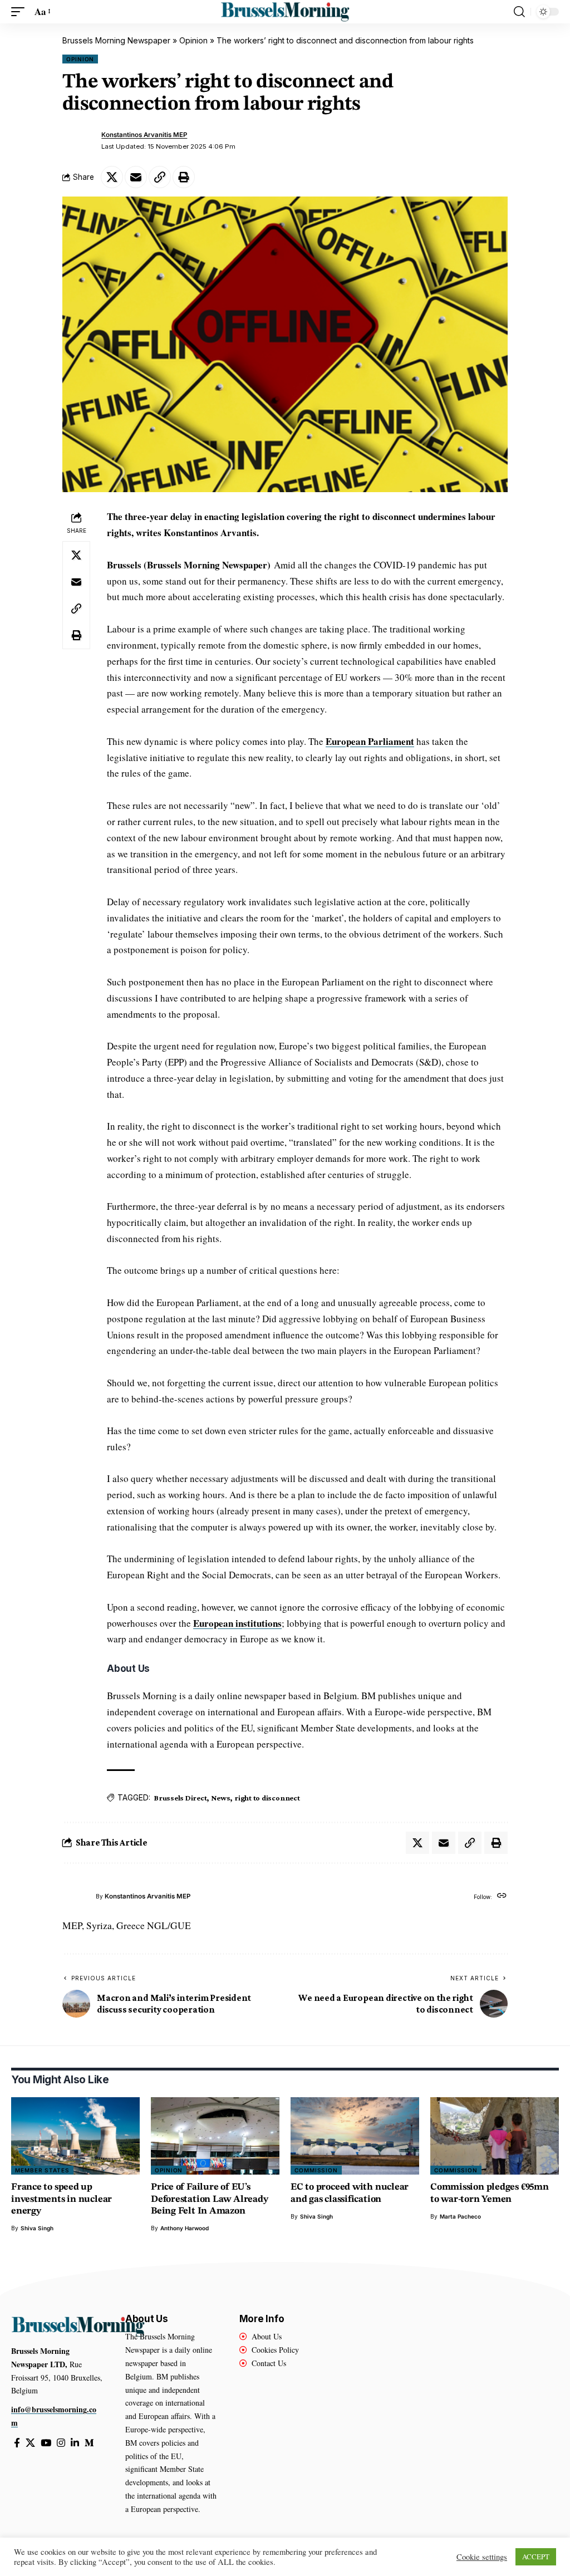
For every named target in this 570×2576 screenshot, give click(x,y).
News (220, 1798)
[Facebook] (17, 2443)
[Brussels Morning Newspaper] (285, 12)
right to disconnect (267, 1798)
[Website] (502, 1897)
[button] (21, 12)
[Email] (136, 177)
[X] (30, 2443)
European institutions (237, 1623)
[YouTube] (46, 2443)
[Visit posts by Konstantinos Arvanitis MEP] (79, 141)
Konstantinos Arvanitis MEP (144, 135)
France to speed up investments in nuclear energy (62, 2199)
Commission (316, 2170)
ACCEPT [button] (536, 2557)
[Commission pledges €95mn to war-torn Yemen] (495, 2136)
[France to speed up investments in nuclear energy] (75, 2136)
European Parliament (370, 741)
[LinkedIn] (75, 2443)
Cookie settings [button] (482, 2557)
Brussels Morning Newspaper (116, 40)
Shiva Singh (37, 2228)
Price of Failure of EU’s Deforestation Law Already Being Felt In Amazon (209, 2199)
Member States (42, 2170)
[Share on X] (112, 177)
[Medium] (89, 2443)
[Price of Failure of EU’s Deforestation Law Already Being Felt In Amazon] (215, 2136)
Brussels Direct (180, 1798)
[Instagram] (61, 2443)
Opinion (193, 40)
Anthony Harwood (185, 2228)
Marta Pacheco (460, 2216)
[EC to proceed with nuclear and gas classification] (355, 2136)
